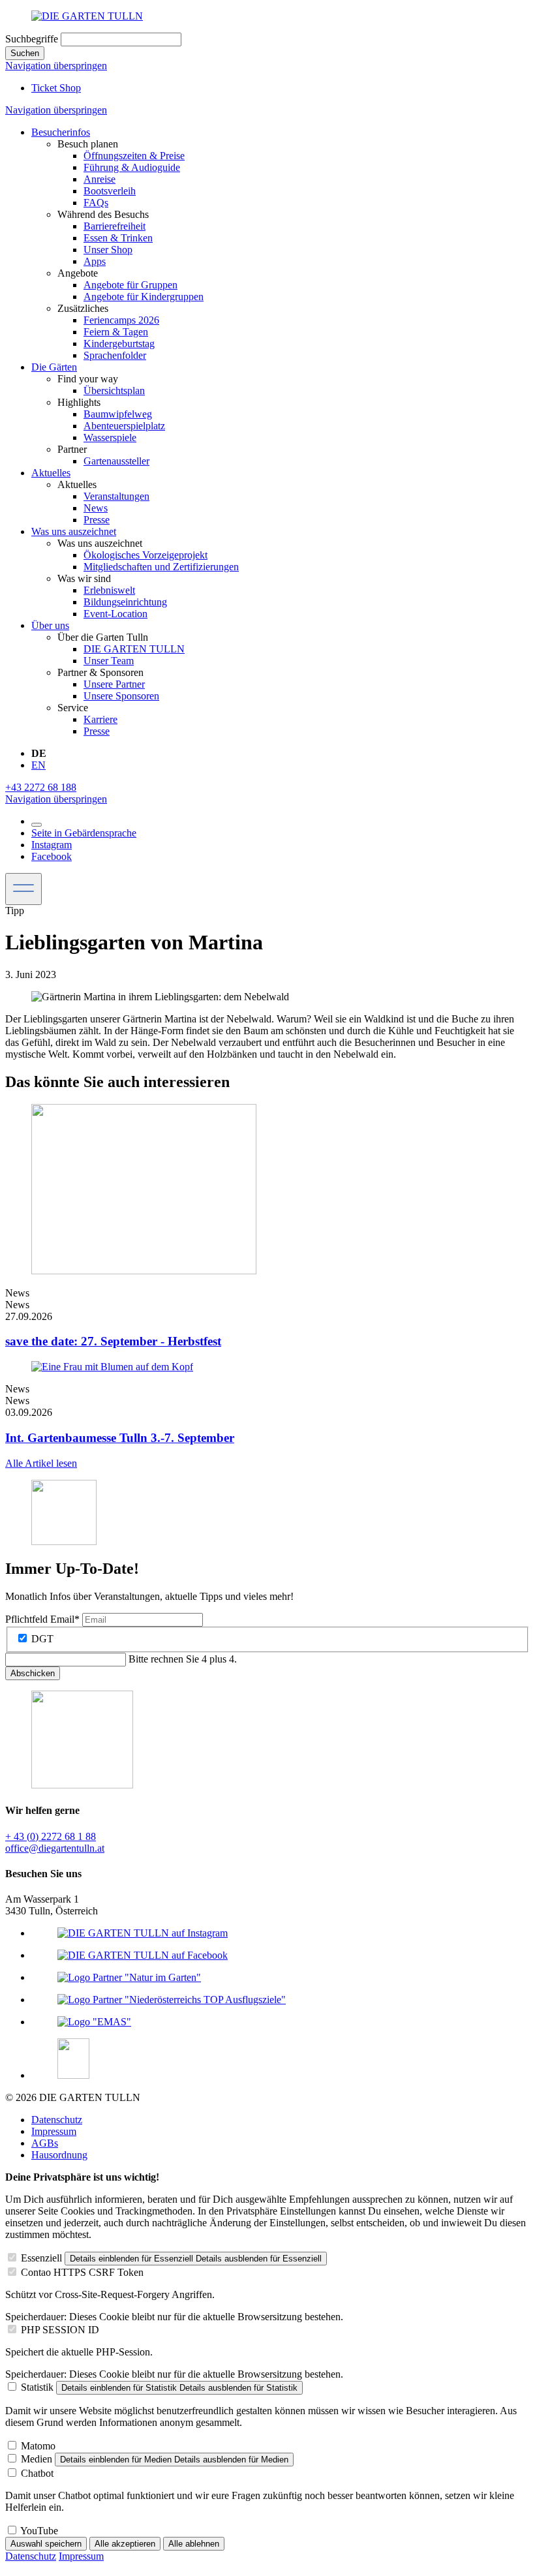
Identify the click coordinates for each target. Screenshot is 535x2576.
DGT (42, 1639)
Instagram (52, 845)
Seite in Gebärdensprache (84, 833)
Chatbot (37, 2473)
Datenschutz (57, 2120)
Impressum (54, 2131)
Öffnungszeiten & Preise (134, 156)
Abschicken (33, 1673)
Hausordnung (59, 2155)
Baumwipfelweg (118, 414)
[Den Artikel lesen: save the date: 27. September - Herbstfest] (144, 1271)
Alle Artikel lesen (41, 1463)
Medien (37, 2459)
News (96, 508)
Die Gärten (54, 367)
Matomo (38, 2446)
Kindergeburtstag (119, 344)
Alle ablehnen (194, 2544)
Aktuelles (51, 473)
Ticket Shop (56, 88)
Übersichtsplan (114, 391)
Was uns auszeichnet (74, 531)
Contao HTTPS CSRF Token (82, 2272)
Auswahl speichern (46, 2544)
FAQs (96, 203)
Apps (95, 261)
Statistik (37, 2387)
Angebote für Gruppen (130, 285)
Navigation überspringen (56, 66)
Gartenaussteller (116, 461)
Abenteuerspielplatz (124, 426)
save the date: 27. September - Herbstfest (113, 1341)
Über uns (50, 625)
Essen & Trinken (118, 238)
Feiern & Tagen (116, 332)
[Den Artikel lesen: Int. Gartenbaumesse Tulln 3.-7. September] (112, 1367)
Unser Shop (108, 250)
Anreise (99, 179)
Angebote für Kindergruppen (144, 297)
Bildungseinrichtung (125, 602)
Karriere (100, 719)
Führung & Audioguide (132, 167)
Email (42, 1619)
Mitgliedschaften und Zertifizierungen (161, 567)
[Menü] (23, 889)
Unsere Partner (114, 684)
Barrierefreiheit (115, 226)
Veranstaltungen (116, 496)
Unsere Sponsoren (121, 696)
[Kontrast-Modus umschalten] (37, 825)
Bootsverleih (110, 191)
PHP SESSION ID (60, 2330)
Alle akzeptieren (125, 2544)
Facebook (52, 856)
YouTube (39, 2531)
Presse (97, 520)
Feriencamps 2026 (121, 320)
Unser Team (109, 661)
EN (38, 765)
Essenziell (41, 2258)
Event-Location (115, 614)
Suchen (25, 53)
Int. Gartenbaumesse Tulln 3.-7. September (120, 1438)
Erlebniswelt (109, 590)
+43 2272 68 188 (41, 787)
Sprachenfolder (115, 355)
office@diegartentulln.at (55, 1848)
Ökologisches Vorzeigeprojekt (145, 555)
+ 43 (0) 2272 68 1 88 (51, 1836)
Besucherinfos (61, 132)
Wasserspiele (110, 437)
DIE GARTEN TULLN (134, 649)
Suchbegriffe (32, 39)
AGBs (45, 2143)
